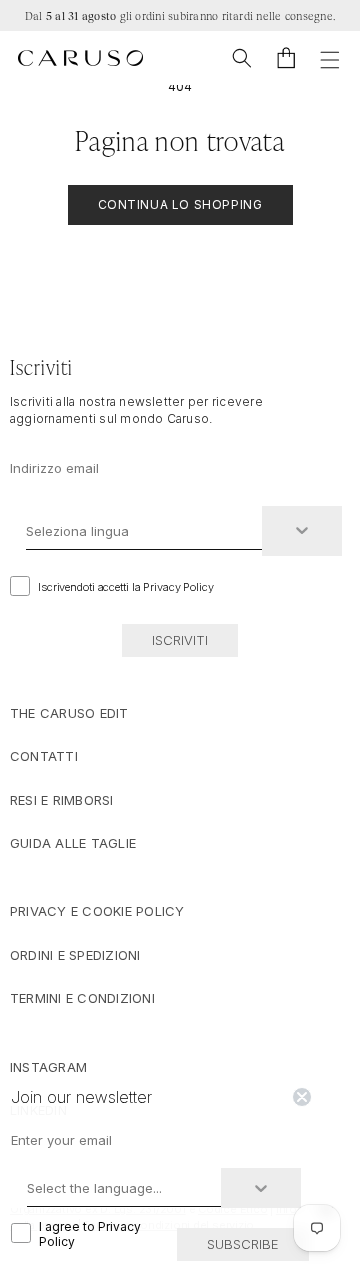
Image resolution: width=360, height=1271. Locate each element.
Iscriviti (180, 640)
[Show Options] (302, 531)
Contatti (44, 756)
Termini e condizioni (82, 998)
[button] (242, 58)
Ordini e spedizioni (75, 955)
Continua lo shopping (180, 204)
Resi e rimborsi (62, 800)
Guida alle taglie (73, 843)
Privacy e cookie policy (97, 911)
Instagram (48, 1067)
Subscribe (243, 1244)
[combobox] (144, 531)
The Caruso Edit (69, 713)
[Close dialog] (302, 1097)
